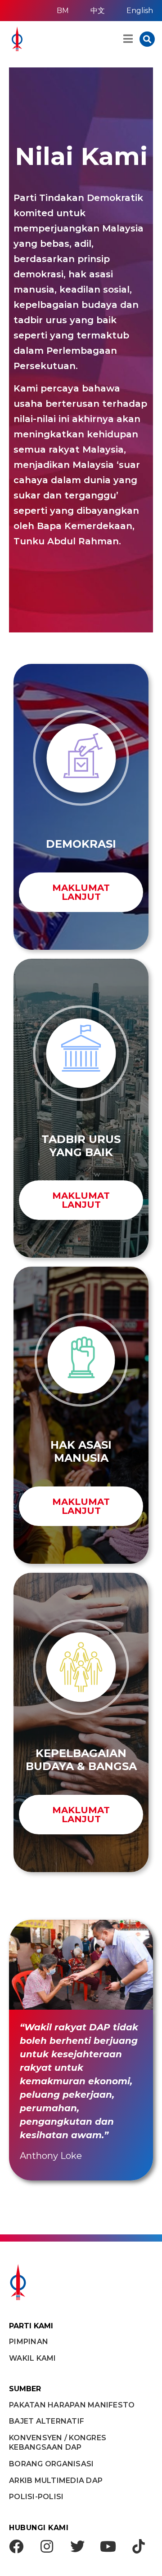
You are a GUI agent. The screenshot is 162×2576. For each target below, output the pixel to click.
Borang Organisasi (51, 2464)
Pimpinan (29, 2342)
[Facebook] (16, 2546)
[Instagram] (47, 2546)
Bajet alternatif (47, 2421)
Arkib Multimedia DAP (56, 2480)
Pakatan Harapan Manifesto (72, 2405)
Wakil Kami (33, 2358)
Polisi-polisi (36, 2497)
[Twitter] (77, 2546)
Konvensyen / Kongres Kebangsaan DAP (58, 2443)
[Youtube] (108, 2546)
